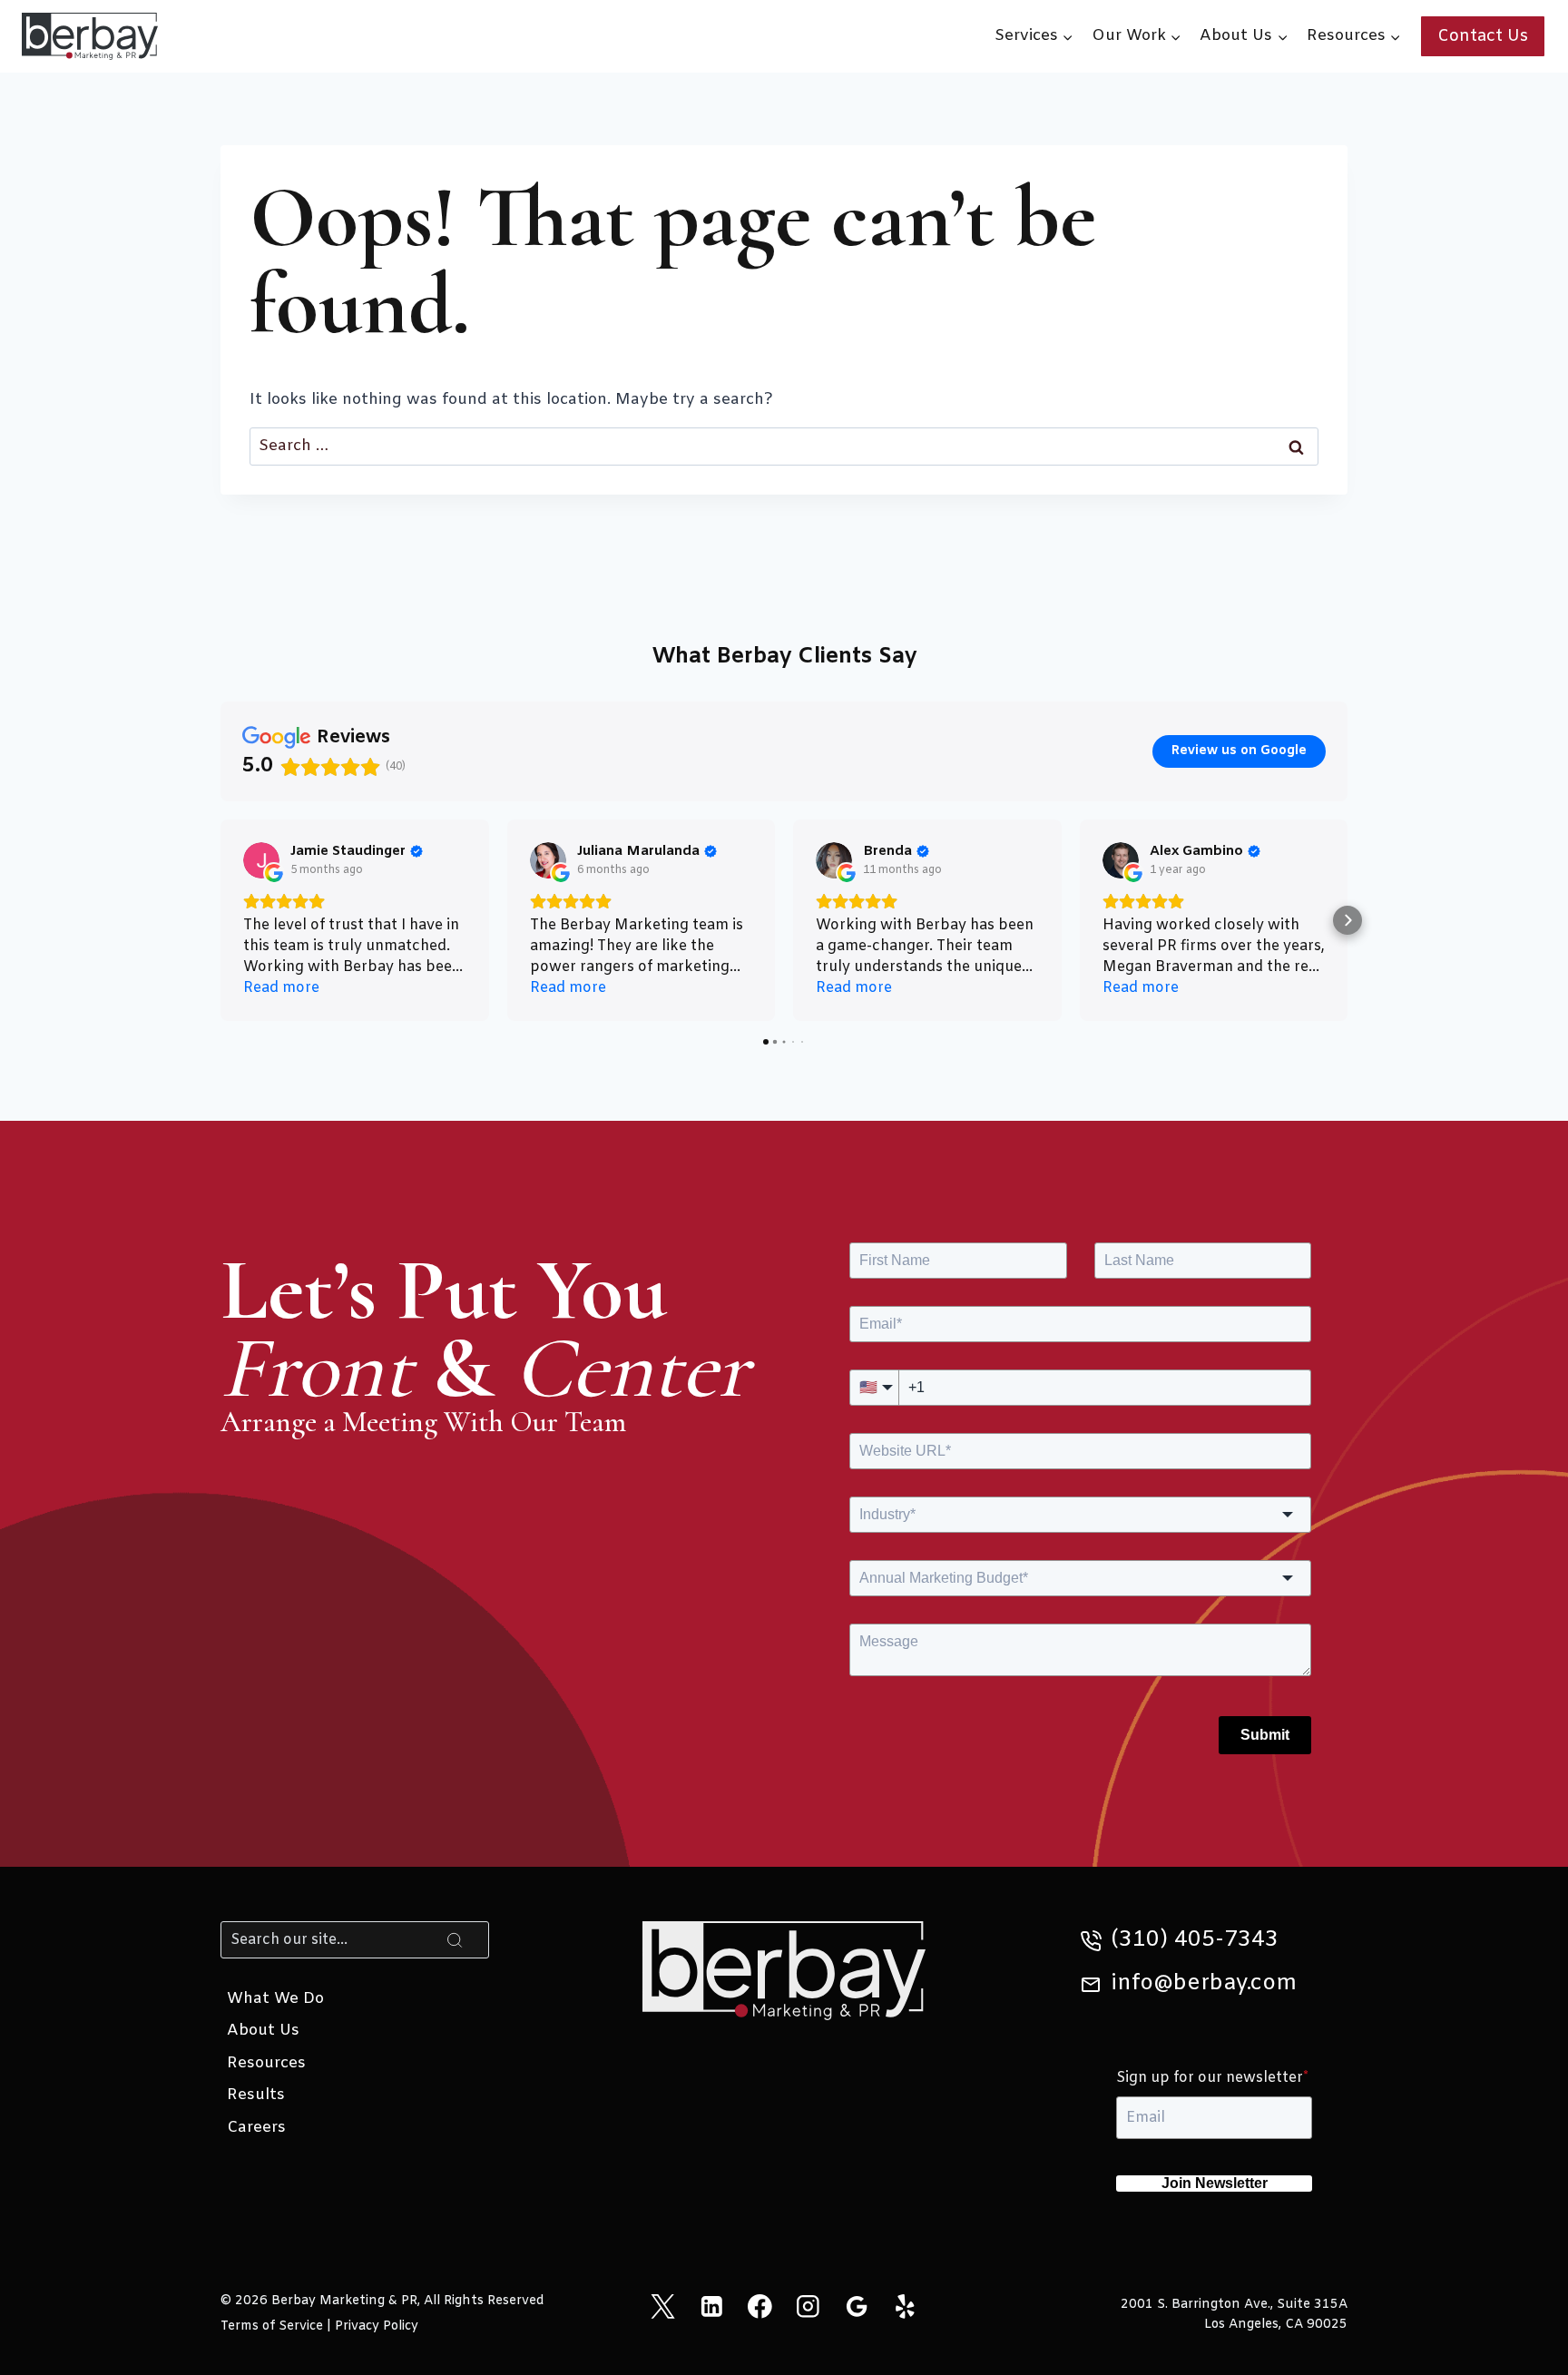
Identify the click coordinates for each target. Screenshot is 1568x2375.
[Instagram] (808, 2306)
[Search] (455, 1939)
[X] (663, 2306)
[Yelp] (905, 2306)
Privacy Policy (377, 2326)
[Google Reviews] (856, 2306)
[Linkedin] (711, 2306)
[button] (220, 920)
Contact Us (1483, 36)
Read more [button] (281, 988)
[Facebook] (760, 2306)
